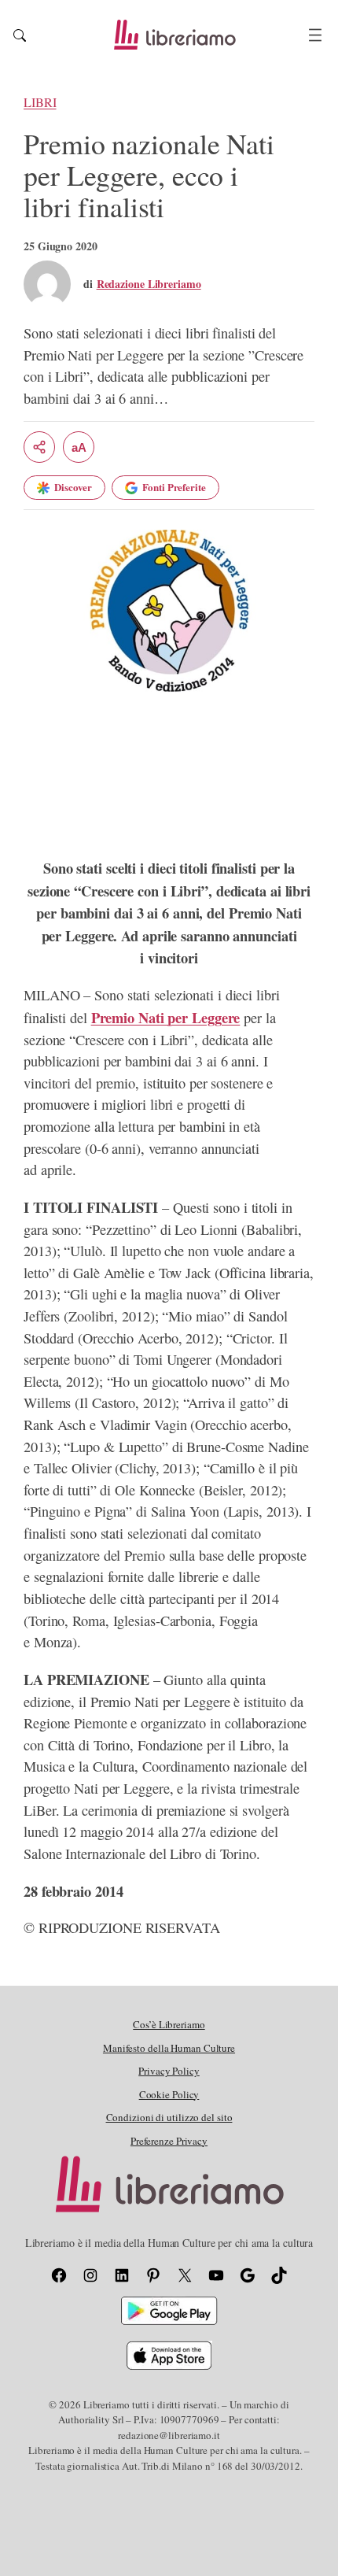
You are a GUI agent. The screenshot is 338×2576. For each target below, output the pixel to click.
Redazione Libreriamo (149, 284)
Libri (40, 102)
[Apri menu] (315, 35)
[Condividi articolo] (39, 447)
